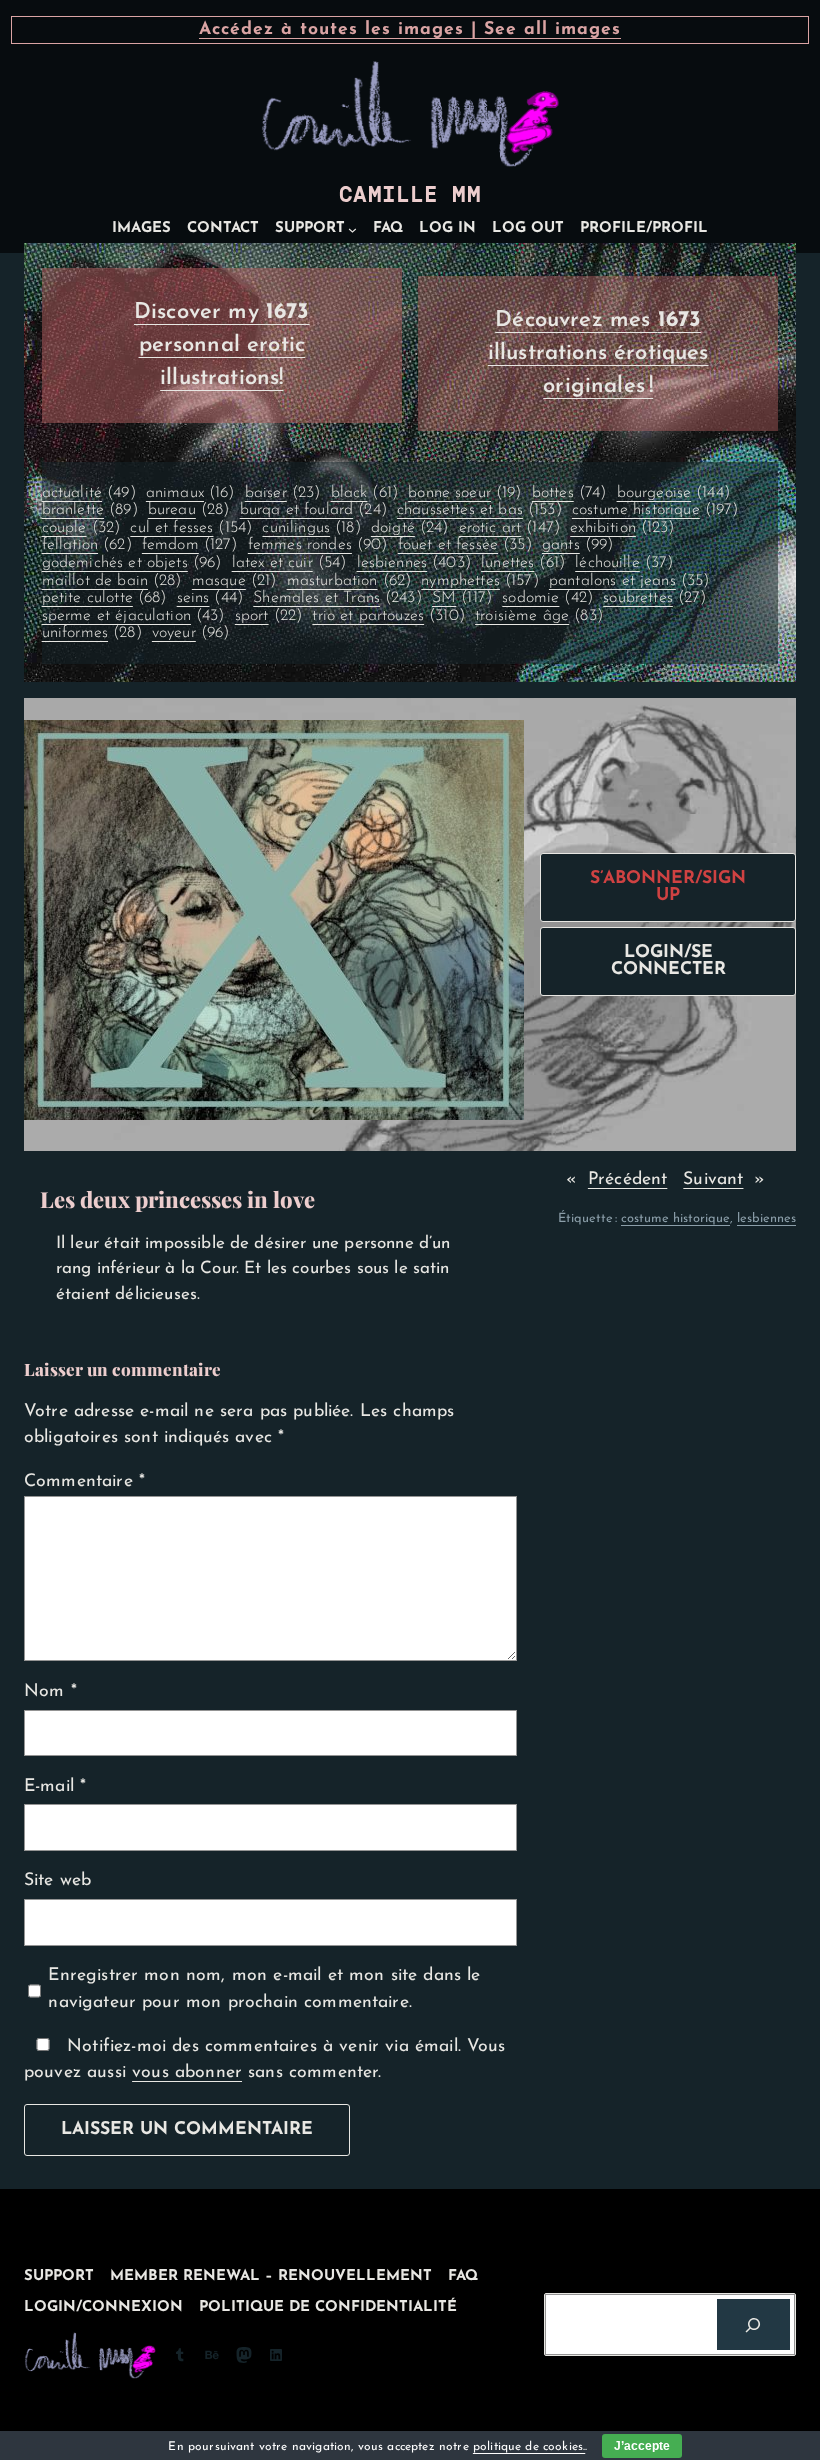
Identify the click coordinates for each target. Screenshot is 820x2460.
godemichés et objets (132, 563)
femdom (190, 545)
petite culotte (104, 598)
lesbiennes (414, 563)
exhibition (622, 528)
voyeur (191, 633)
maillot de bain (112, 581)
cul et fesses (191, 528)
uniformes (92, 633)
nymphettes (479, 581)
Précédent (627, 1179)
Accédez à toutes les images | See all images (410, 29)
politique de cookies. (529, 2447)
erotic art (509, 528)
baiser (283, 493)
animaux (190, 493)
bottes (569, 493)
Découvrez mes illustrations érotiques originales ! (598, 353)
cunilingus (311, 528)
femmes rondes (318, 545)
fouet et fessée (465, 545)
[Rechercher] (753, 2324)
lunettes (523, 563)
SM (462, 598)
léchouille (624, 563)
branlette (90, 510)
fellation (87, 545)
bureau (189, 510)
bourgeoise (673, 493)
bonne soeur (464, 493)
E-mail (55, 1786)
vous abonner (187, 2072)
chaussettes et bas (479, 510)
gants (577, 545)
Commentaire (84, 1481)
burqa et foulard (313, 510)
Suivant (713, 1179)
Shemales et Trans (337, 598)
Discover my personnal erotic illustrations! (222, 345)
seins (210, 598)
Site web (57, 1880)
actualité (89, 493)
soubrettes (654, 598)
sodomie (547, 598)
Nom (50, 1691)
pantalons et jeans (629, 581)
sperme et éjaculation (133, 616)
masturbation (349, 581)
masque (234, 581)
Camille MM (410, 194)
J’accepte (642, 2446)
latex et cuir (289, 563)
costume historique (655, 510)
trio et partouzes (388, 616)
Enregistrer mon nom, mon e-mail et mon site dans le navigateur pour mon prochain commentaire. (264, 1988)
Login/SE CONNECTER (668, 961)
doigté (410, 528)
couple (81, 528)
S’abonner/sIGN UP (668, 887)
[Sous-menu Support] (352, 229)
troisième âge (539, 616)
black (364, 493)
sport (268, 616)
